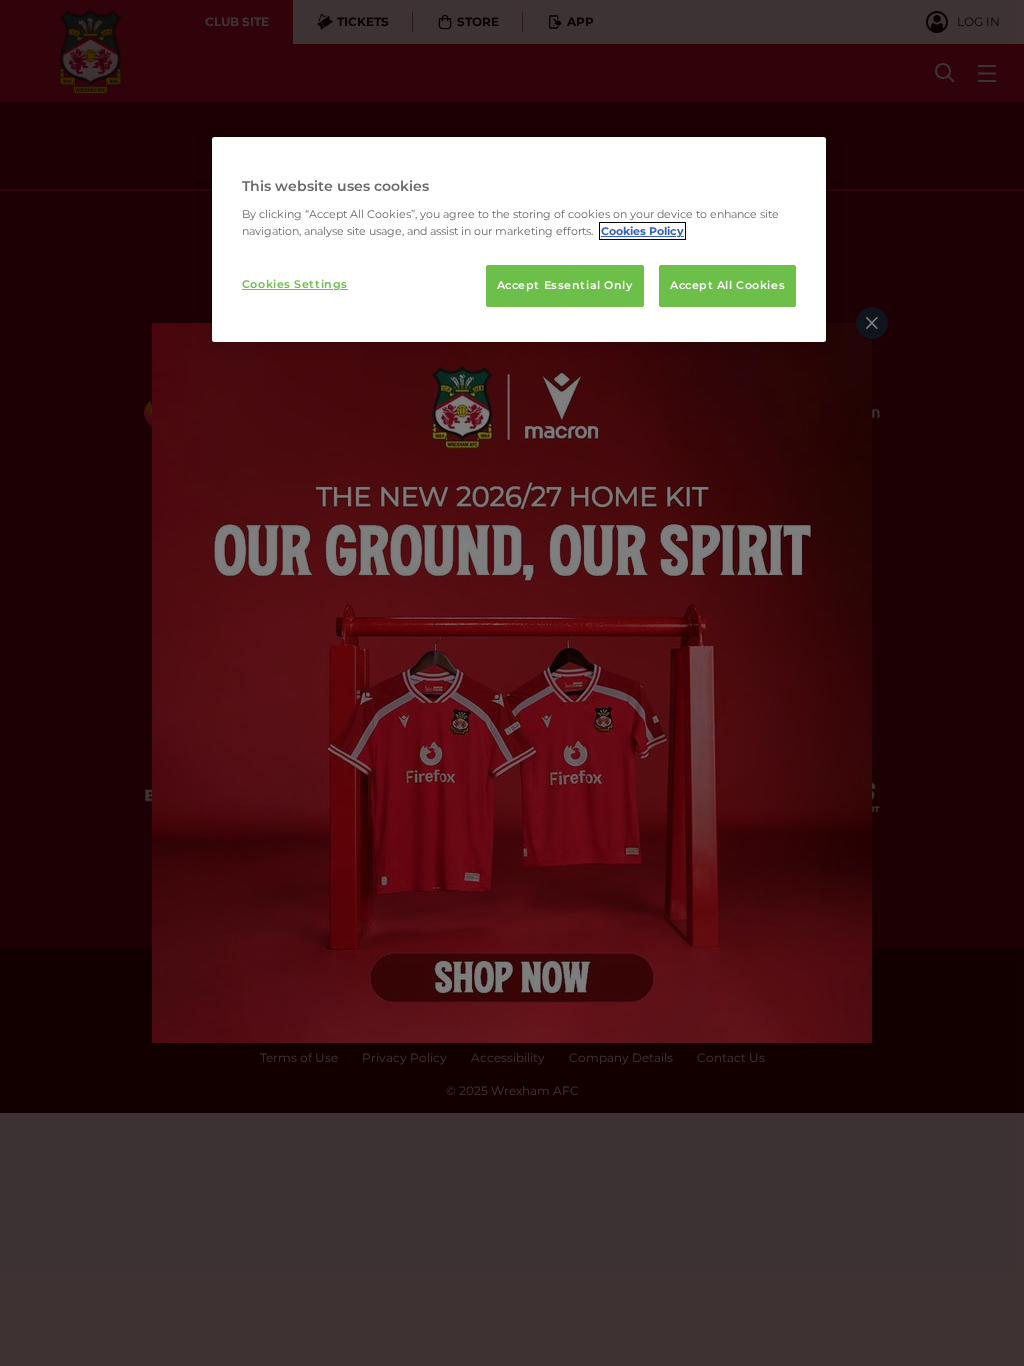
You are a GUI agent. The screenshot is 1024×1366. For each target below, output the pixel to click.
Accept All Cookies (727, 285)
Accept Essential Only (565, 285)
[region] (519, 240)
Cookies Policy (642, 231)
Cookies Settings (295, 284)
